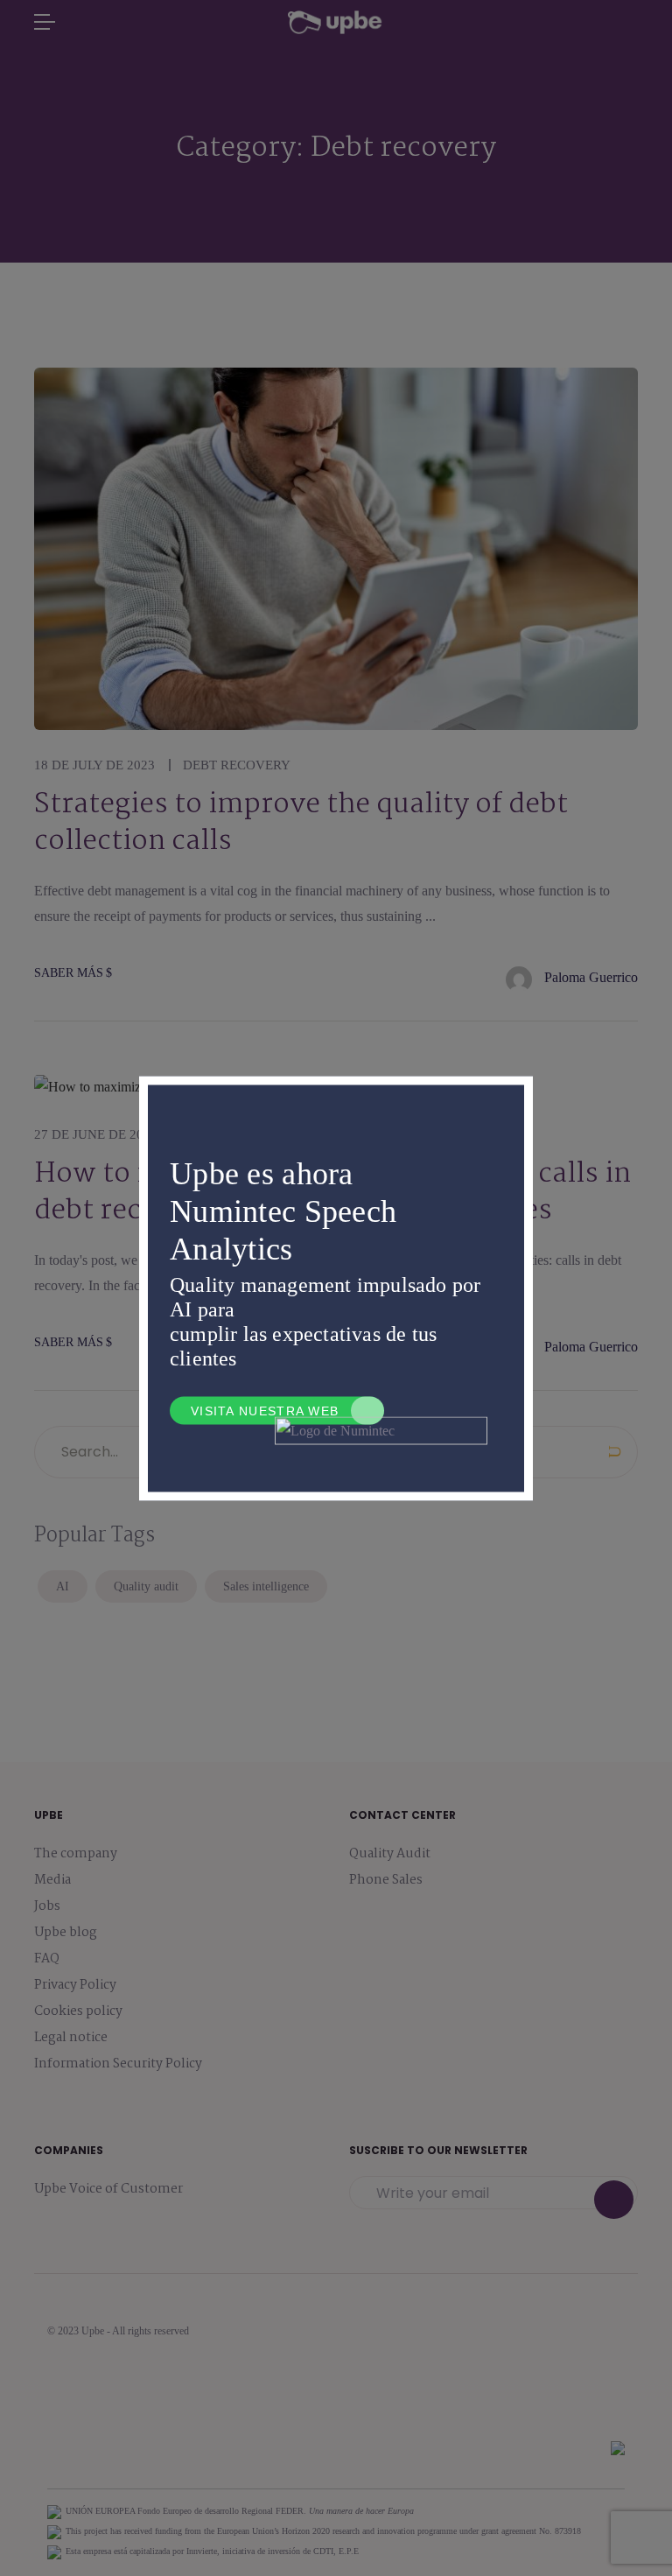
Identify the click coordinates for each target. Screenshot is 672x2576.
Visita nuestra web (265, 1410)
